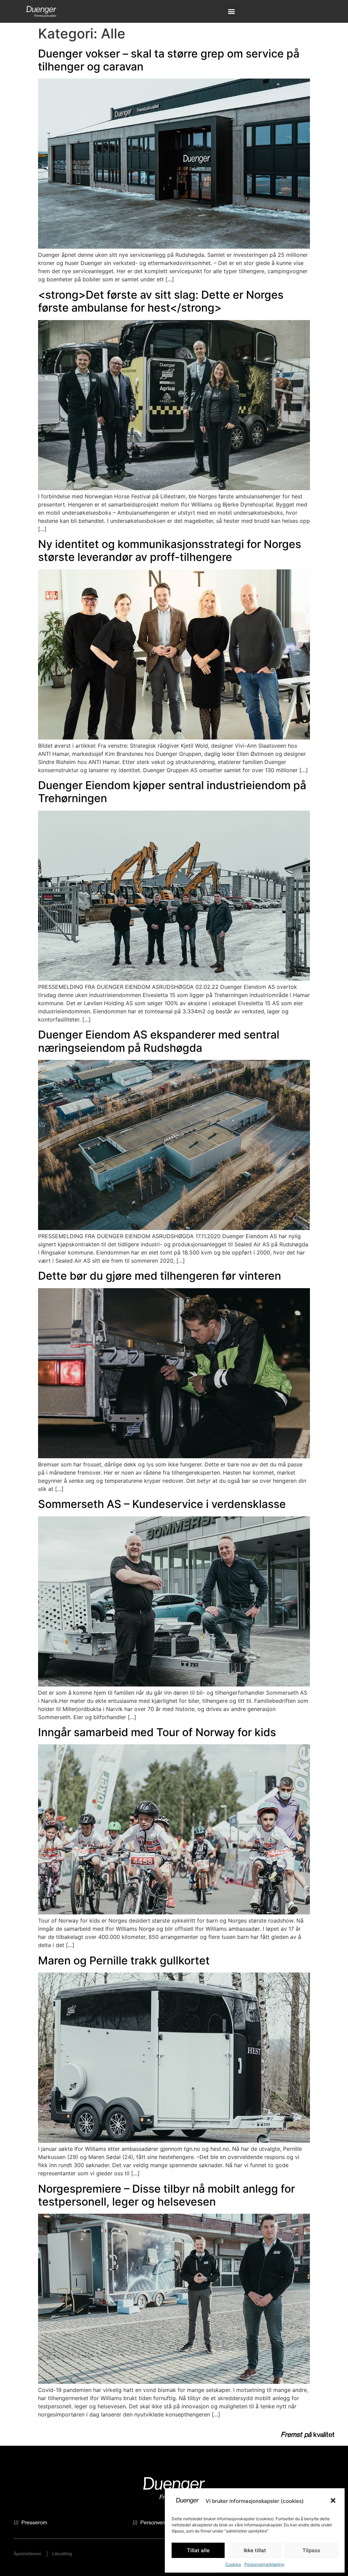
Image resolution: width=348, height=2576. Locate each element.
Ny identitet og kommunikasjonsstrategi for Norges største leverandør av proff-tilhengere (170, 551)
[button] (334, 2501)
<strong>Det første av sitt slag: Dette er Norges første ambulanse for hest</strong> (161, 301)
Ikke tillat (255, 2550)
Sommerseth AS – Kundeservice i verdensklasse (162, 1504)
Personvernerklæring (264, 2564)
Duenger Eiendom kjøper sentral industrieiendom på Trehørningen (172, 792)
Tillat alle (198, 2550)
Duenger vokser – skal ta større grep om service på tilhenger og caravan (169, 60)
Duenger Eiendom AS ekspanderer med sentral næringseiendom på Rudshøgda (159, 1041)
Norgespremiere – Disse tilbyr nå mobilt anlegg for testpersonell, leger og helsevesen (167, 2195)
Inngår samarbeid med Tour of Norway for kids (157, 1732)
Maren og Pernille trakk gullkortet (124, 1960)
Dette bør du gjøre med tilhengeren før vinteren (160, 1276)
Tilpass (311, 2550)
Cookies (233, 2564)
